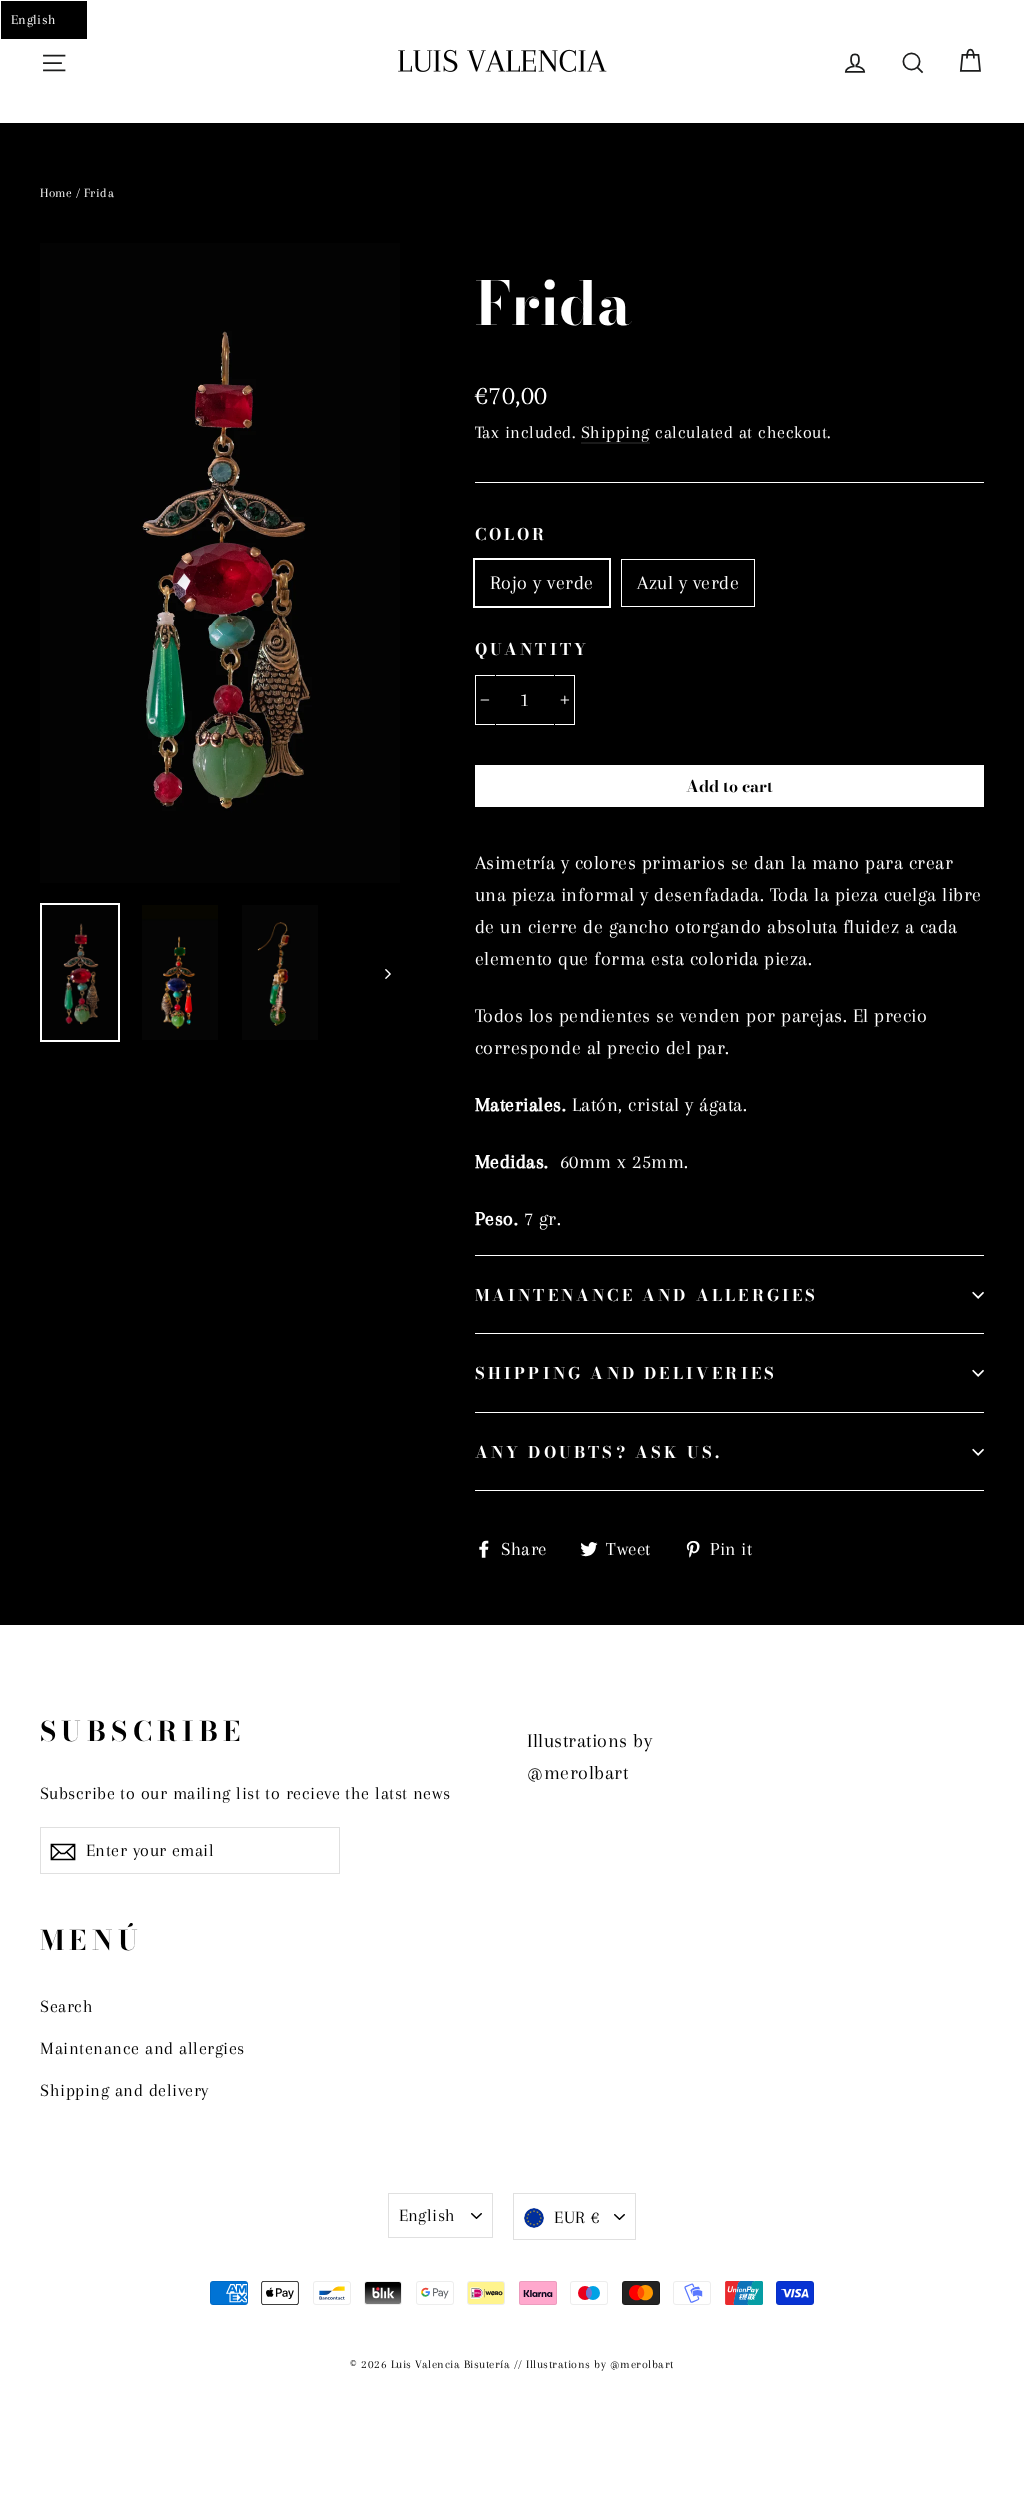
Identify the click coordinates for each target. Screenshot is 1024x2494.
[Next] (387, 972)
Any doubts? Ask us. (599, 1452)
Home (56, 193)
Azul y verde (688, 583)
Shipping (615, 432)
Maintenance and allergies (647, 1295)
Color (511, 534)
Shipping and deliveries (626, 1373)
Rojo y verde (542, 583)
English (427, 2215)
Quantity (532, 649)
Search (66, 2006)
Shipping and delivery (124, 2090)
